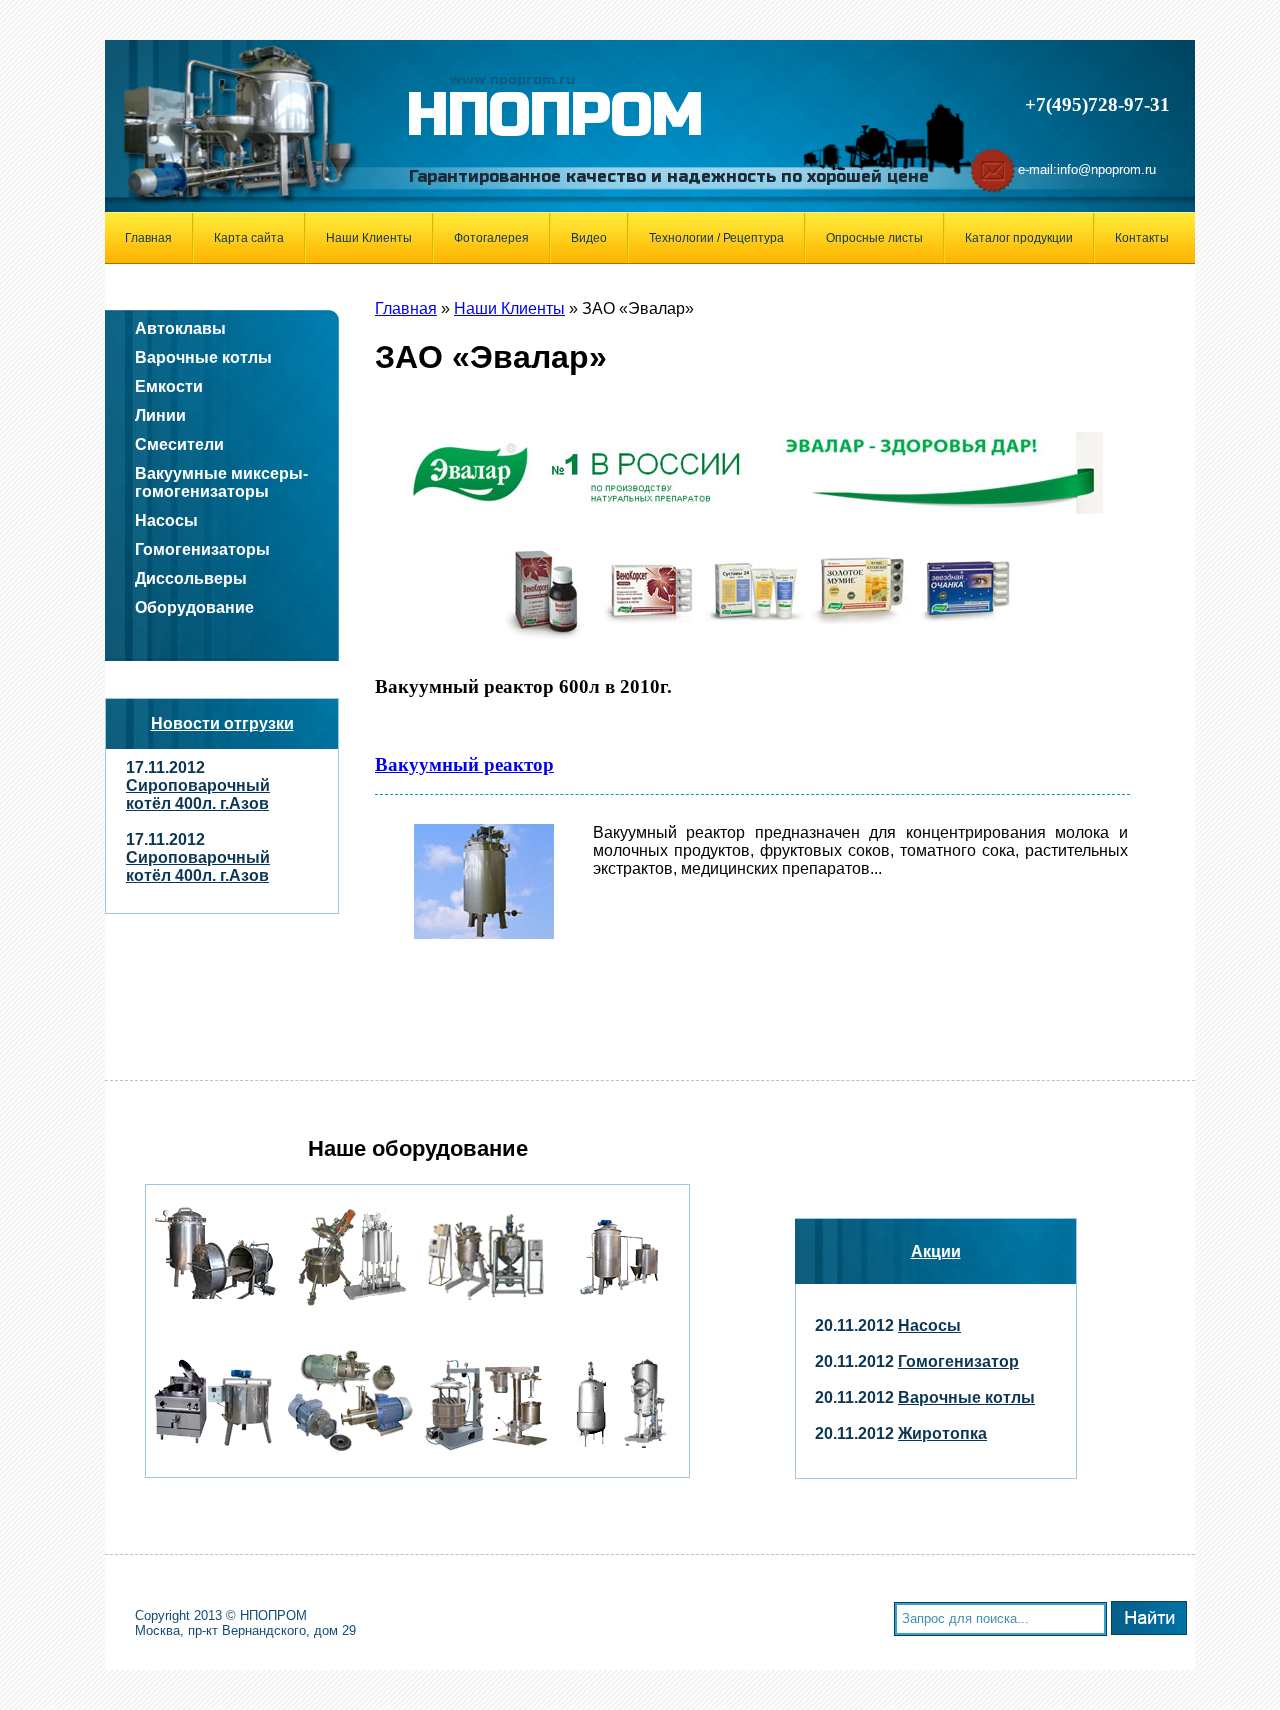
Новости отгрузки (222, 723)
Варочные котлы (966, 1397)
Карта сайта (249, 238)
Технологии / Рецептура (716, 238)
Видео (589, 238)
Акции (936, 1251)
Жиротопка (942, 1433)
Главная (148, 238)
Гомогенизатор (958, 1361)
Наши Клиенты (369, 238)
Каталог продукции (1019, 238)
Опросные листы (874, 238)
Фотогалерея (491, 238)
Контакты (1142, 238)
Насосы (929, 1325)
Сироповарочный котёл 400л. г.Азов (198, 794)
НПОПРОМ (555, 115)
